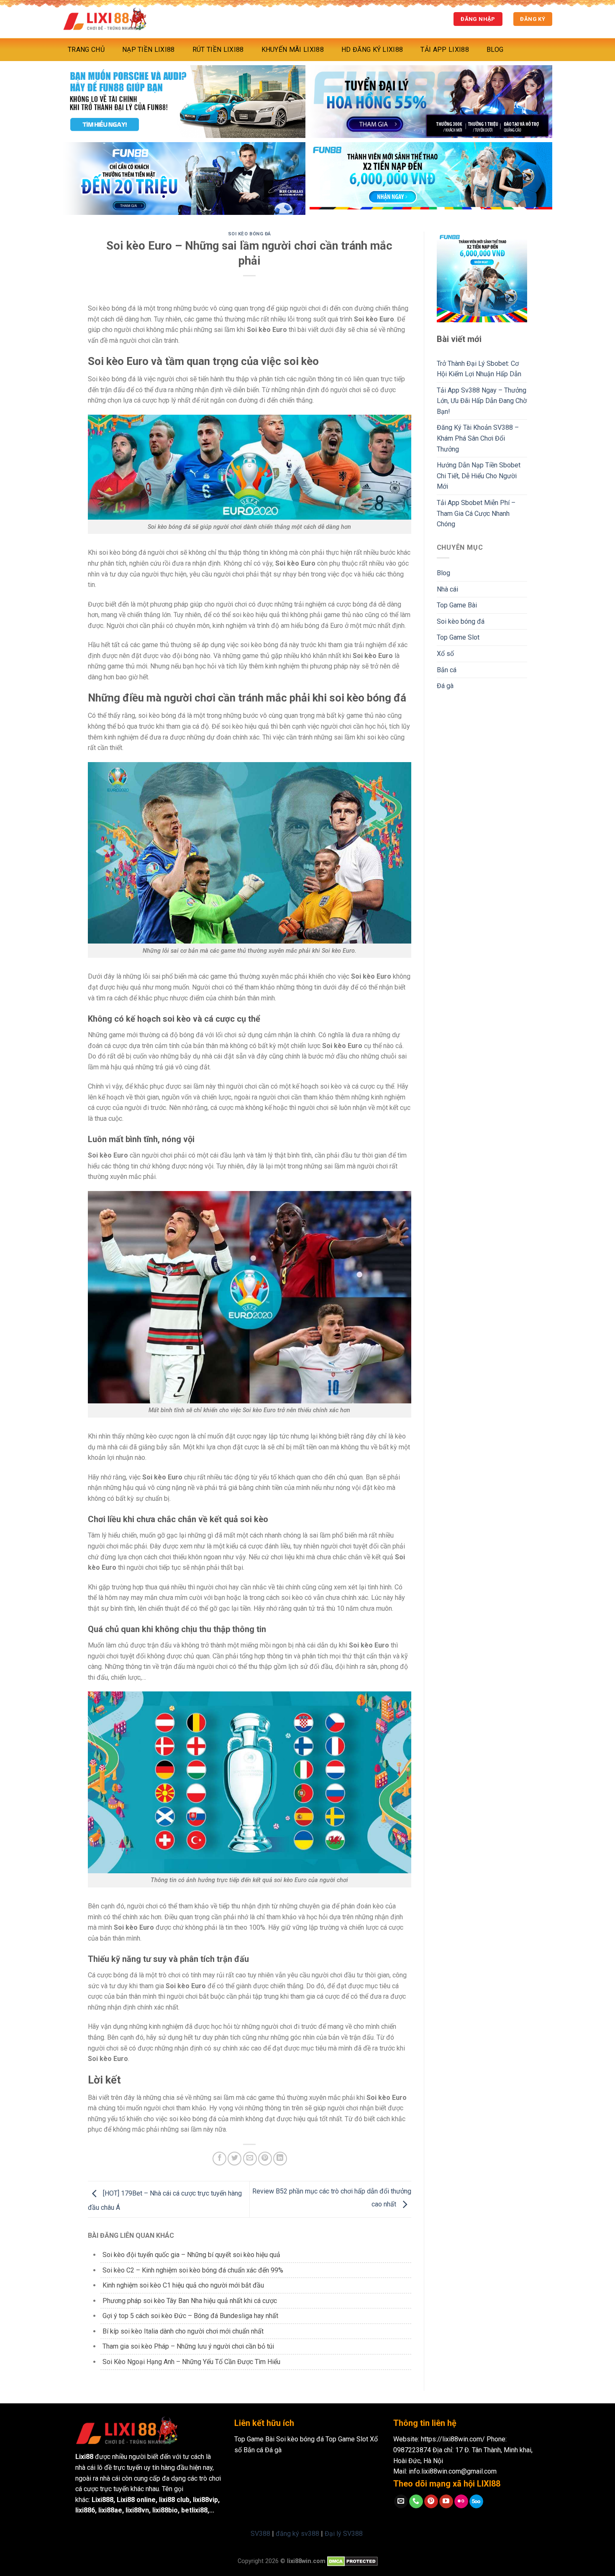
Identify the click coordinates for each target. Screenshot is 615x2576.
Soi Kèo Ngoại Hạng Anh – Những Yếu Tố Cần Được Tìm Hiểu (191, 2362)
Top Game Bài (457, 605)
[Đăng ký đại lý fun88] (184, 102)
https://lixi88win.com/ (453, 2439)
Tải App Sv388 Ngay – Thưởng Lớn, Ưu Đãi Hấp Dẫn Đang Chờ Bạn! (482, 401)
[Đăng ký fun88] (482, 277)
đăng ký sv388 (297, 2534)
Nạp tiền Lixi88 (149, 50)
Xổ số (445, 654)
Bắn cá (447, 670)
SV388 (260, 2534)
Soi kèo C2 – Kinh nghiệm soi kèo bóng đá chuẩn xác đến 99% (193, 2270)
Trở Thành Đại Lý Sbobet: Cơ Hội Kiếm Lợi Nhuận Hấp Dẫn (479, 369)
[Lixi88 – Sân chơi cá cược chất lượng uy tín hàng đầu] (105, 19)
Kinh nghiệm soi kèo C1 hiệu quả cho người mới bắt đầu (183, 2285)
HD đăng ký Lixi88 (372, 50)
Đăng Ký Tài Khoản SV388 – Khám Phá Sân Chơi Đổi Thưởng (478, 438)
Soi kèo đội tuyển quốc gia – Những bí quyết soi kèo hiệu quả (191, 2255)
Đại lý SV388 (344, 2534)
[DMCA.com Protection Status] (352, 2561)
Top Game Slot (458, 637)
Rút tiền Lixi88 (218, 50)
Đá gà (445, 686)
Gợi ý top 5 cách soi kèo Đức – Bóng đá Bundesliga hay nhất (190, 2316)
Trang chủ (86, 50)
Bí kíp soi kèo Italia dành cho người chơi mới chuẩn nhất (183, 2331)
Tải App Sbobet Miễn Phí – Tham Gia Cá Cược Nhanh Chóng (476, 513)
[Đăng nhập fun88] (431, 179)
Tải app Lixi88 (445, 50)
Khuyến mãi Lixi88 (293, 50)
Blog (495, 50)
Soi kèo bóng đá (250, 234)
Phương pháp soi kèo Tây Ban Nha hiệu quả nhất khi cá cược (190, 2301)
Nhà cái (447, 589)
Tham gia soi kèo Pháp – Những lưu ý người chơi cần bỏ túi (188, 2346)
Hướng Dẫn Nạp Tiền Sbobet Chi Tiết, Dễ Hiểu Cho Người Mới (479, 476)
